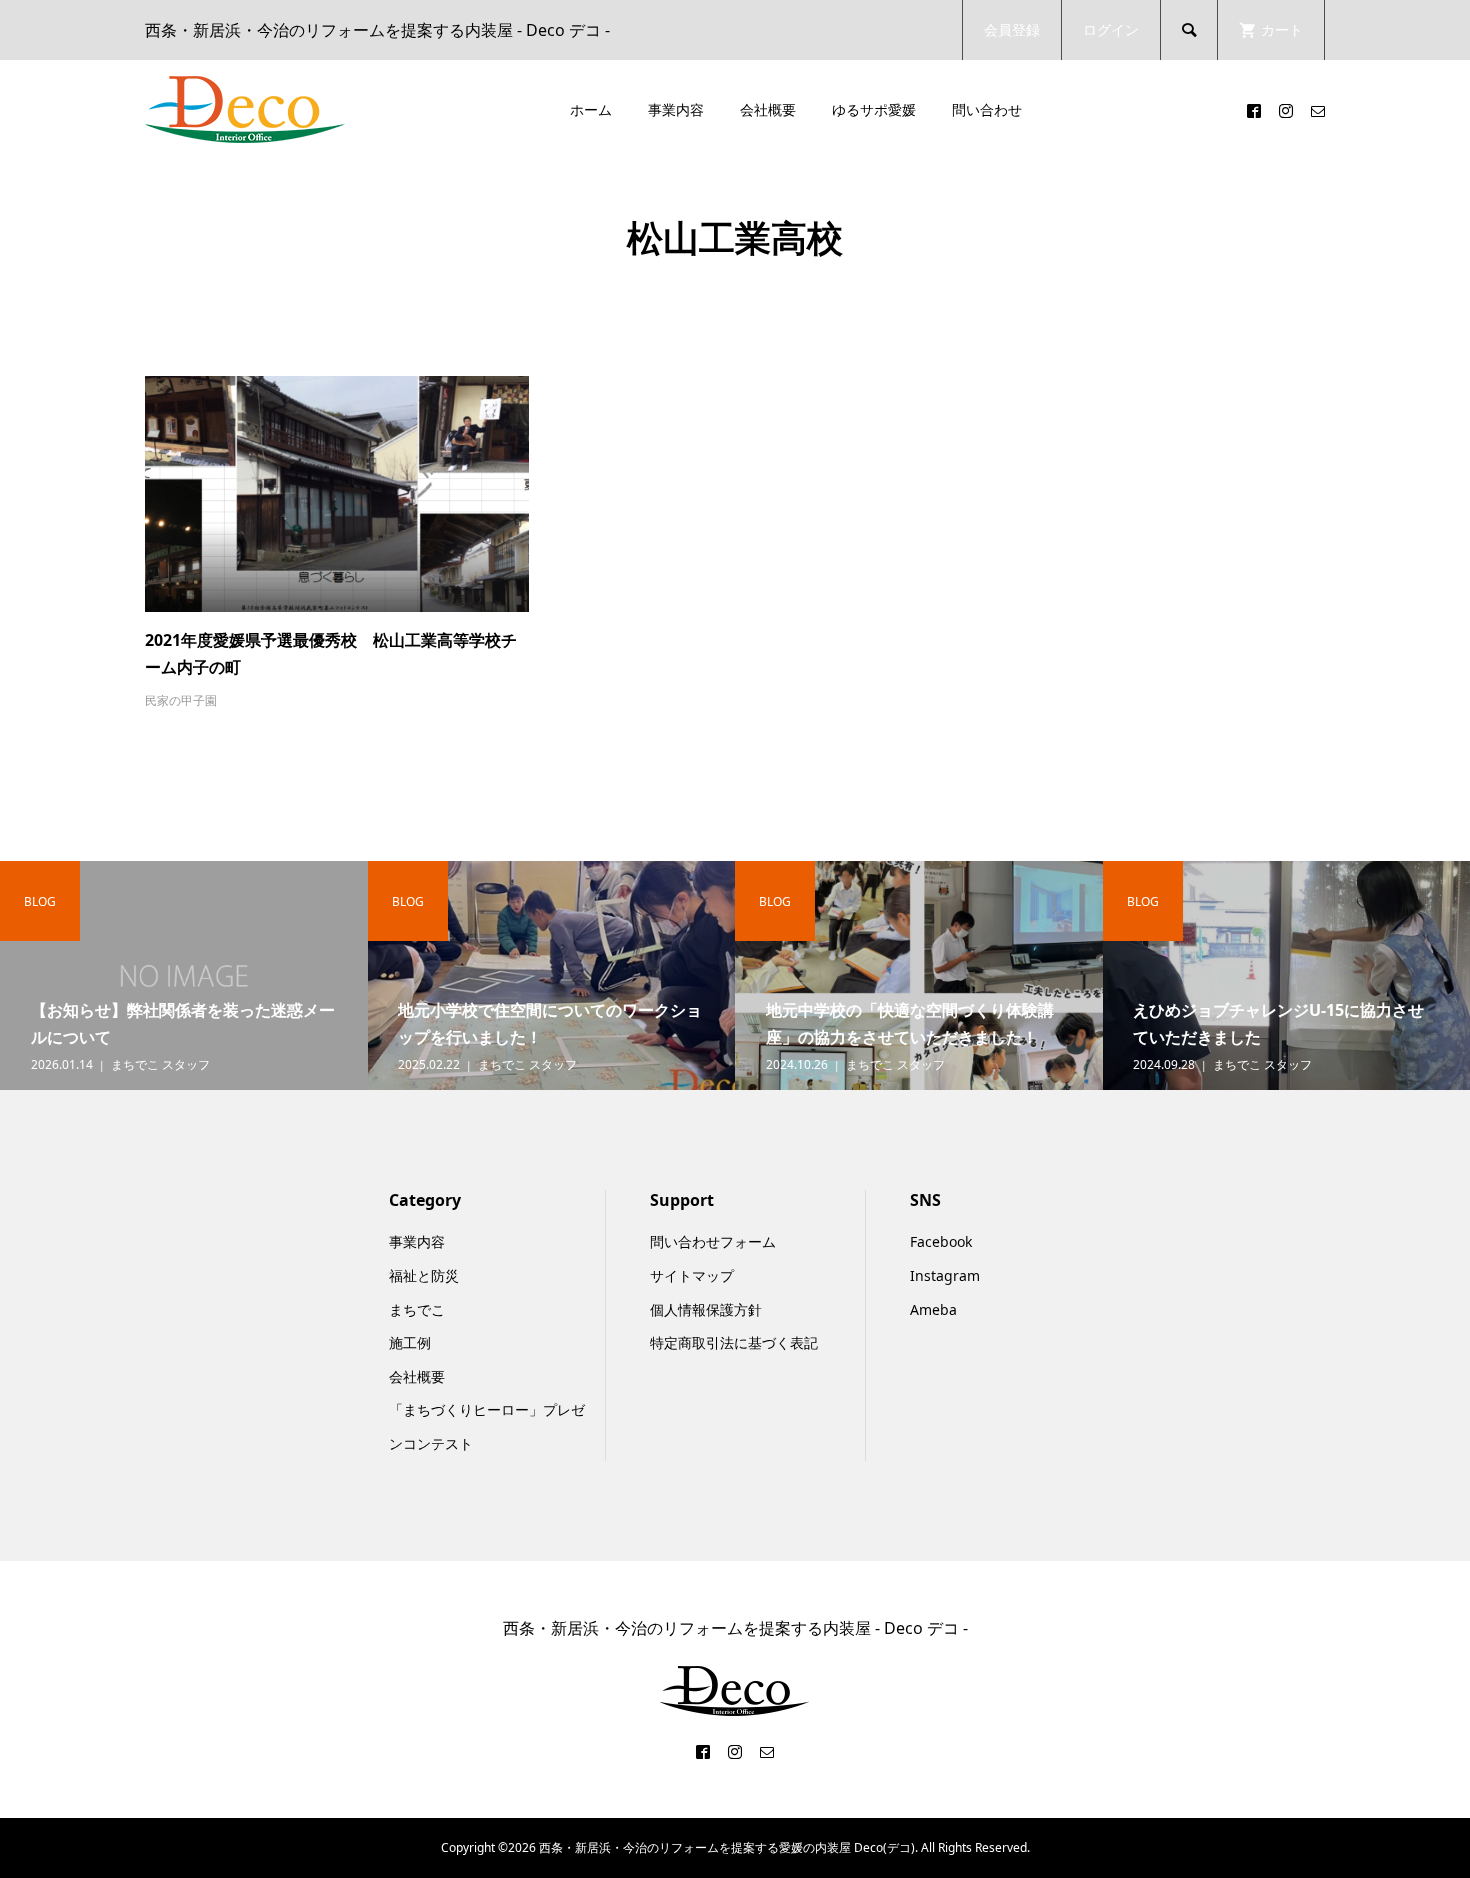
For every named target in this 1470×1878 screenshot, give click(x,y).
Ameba (933, 1309)
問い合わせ (987, 109)
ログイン (1111, 29)
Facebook (941, 1241)
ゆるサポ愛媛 (874, 109)
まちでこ (417, 1309)
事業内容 (676, 109)
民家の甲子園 (181, 700)
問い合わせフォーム (713, 1241)
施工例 (410, 1342)
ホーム (591, 109)
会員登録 (1012, 29)
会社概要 (768, 109)
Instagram (945, 1275)
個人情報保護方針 (706, 1309)
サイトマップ (692, 1275)
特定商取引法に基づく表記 (734, 1342)
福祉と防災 (424, 1275)
